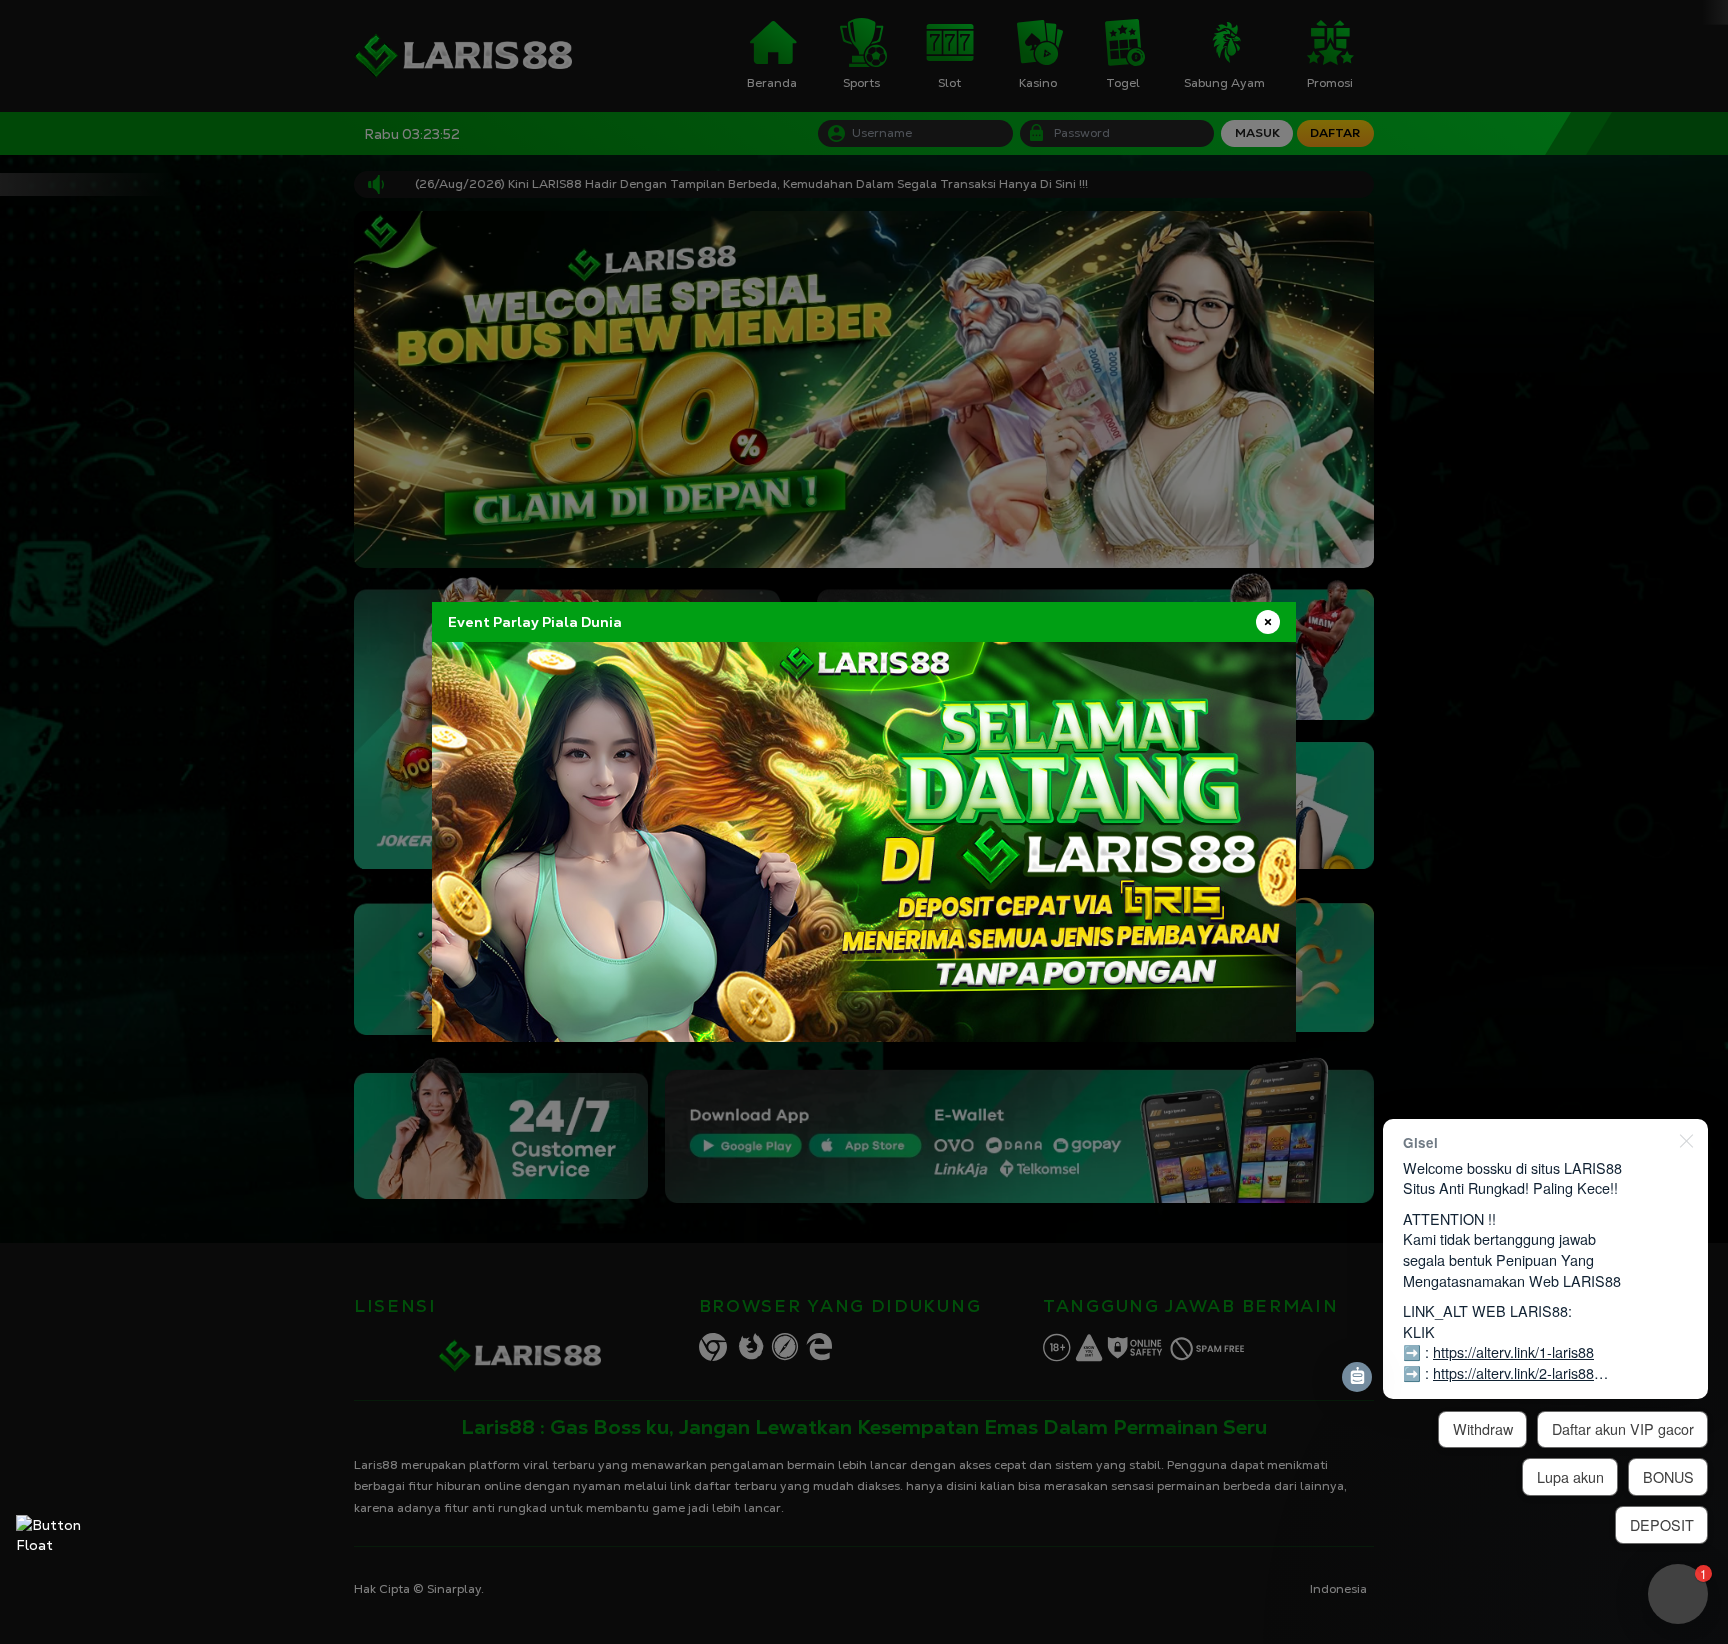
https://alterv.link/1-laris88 (1513, 1351)
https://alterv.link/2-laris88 (1513, 1372)
